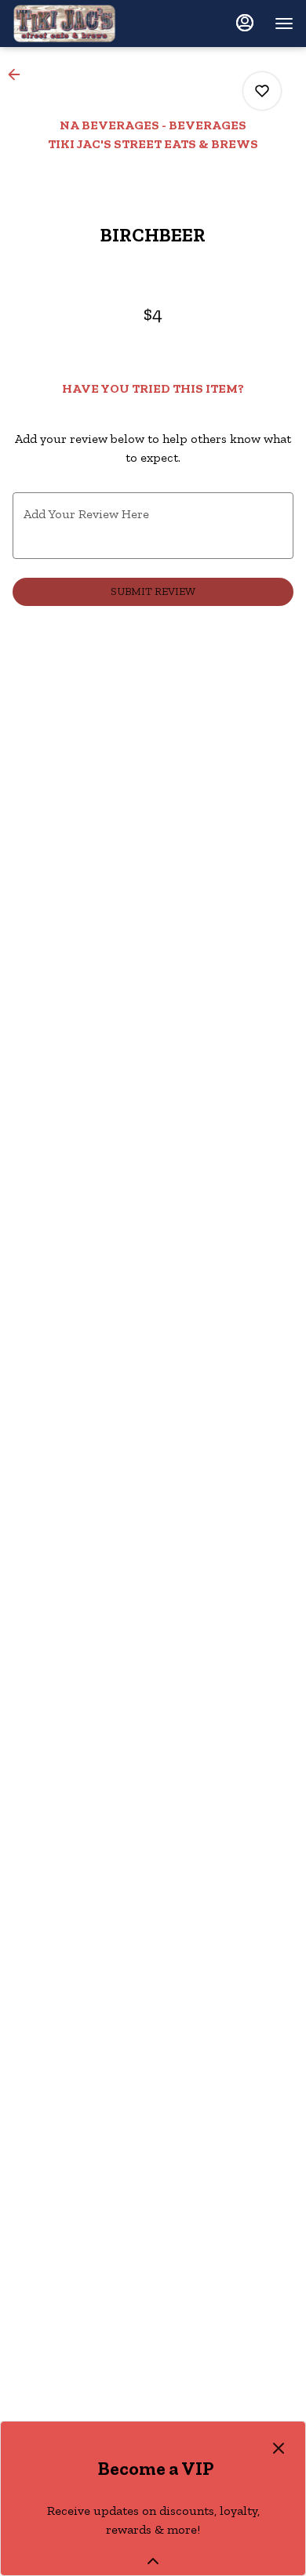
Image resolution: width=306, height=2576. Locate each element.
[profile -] (245, 23)
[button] (19, 74)
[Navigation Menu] (284, 24)
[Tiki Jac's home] (83, 24)
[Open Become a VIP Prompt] (153, 2561)
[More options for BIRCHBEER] (262, 91)
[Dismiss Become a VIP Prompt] (279, 2448)
